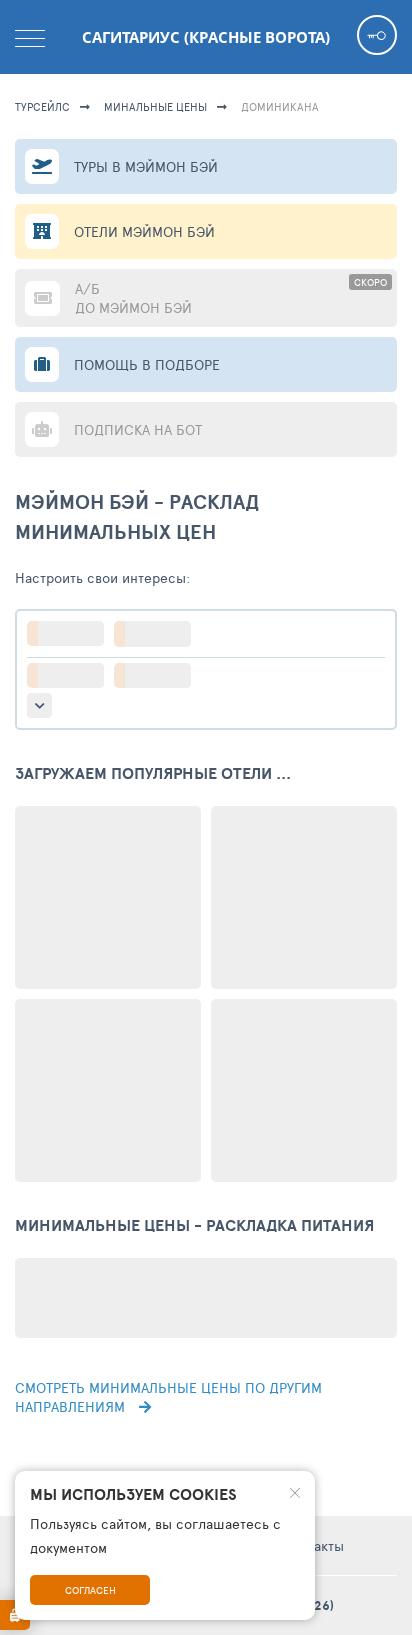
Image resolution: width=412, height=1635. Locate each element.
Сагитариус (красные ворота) (206, 37)
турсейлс (42, 106)
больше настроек (39, 705)
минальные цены (155, 106)
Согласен (90, 1590)
